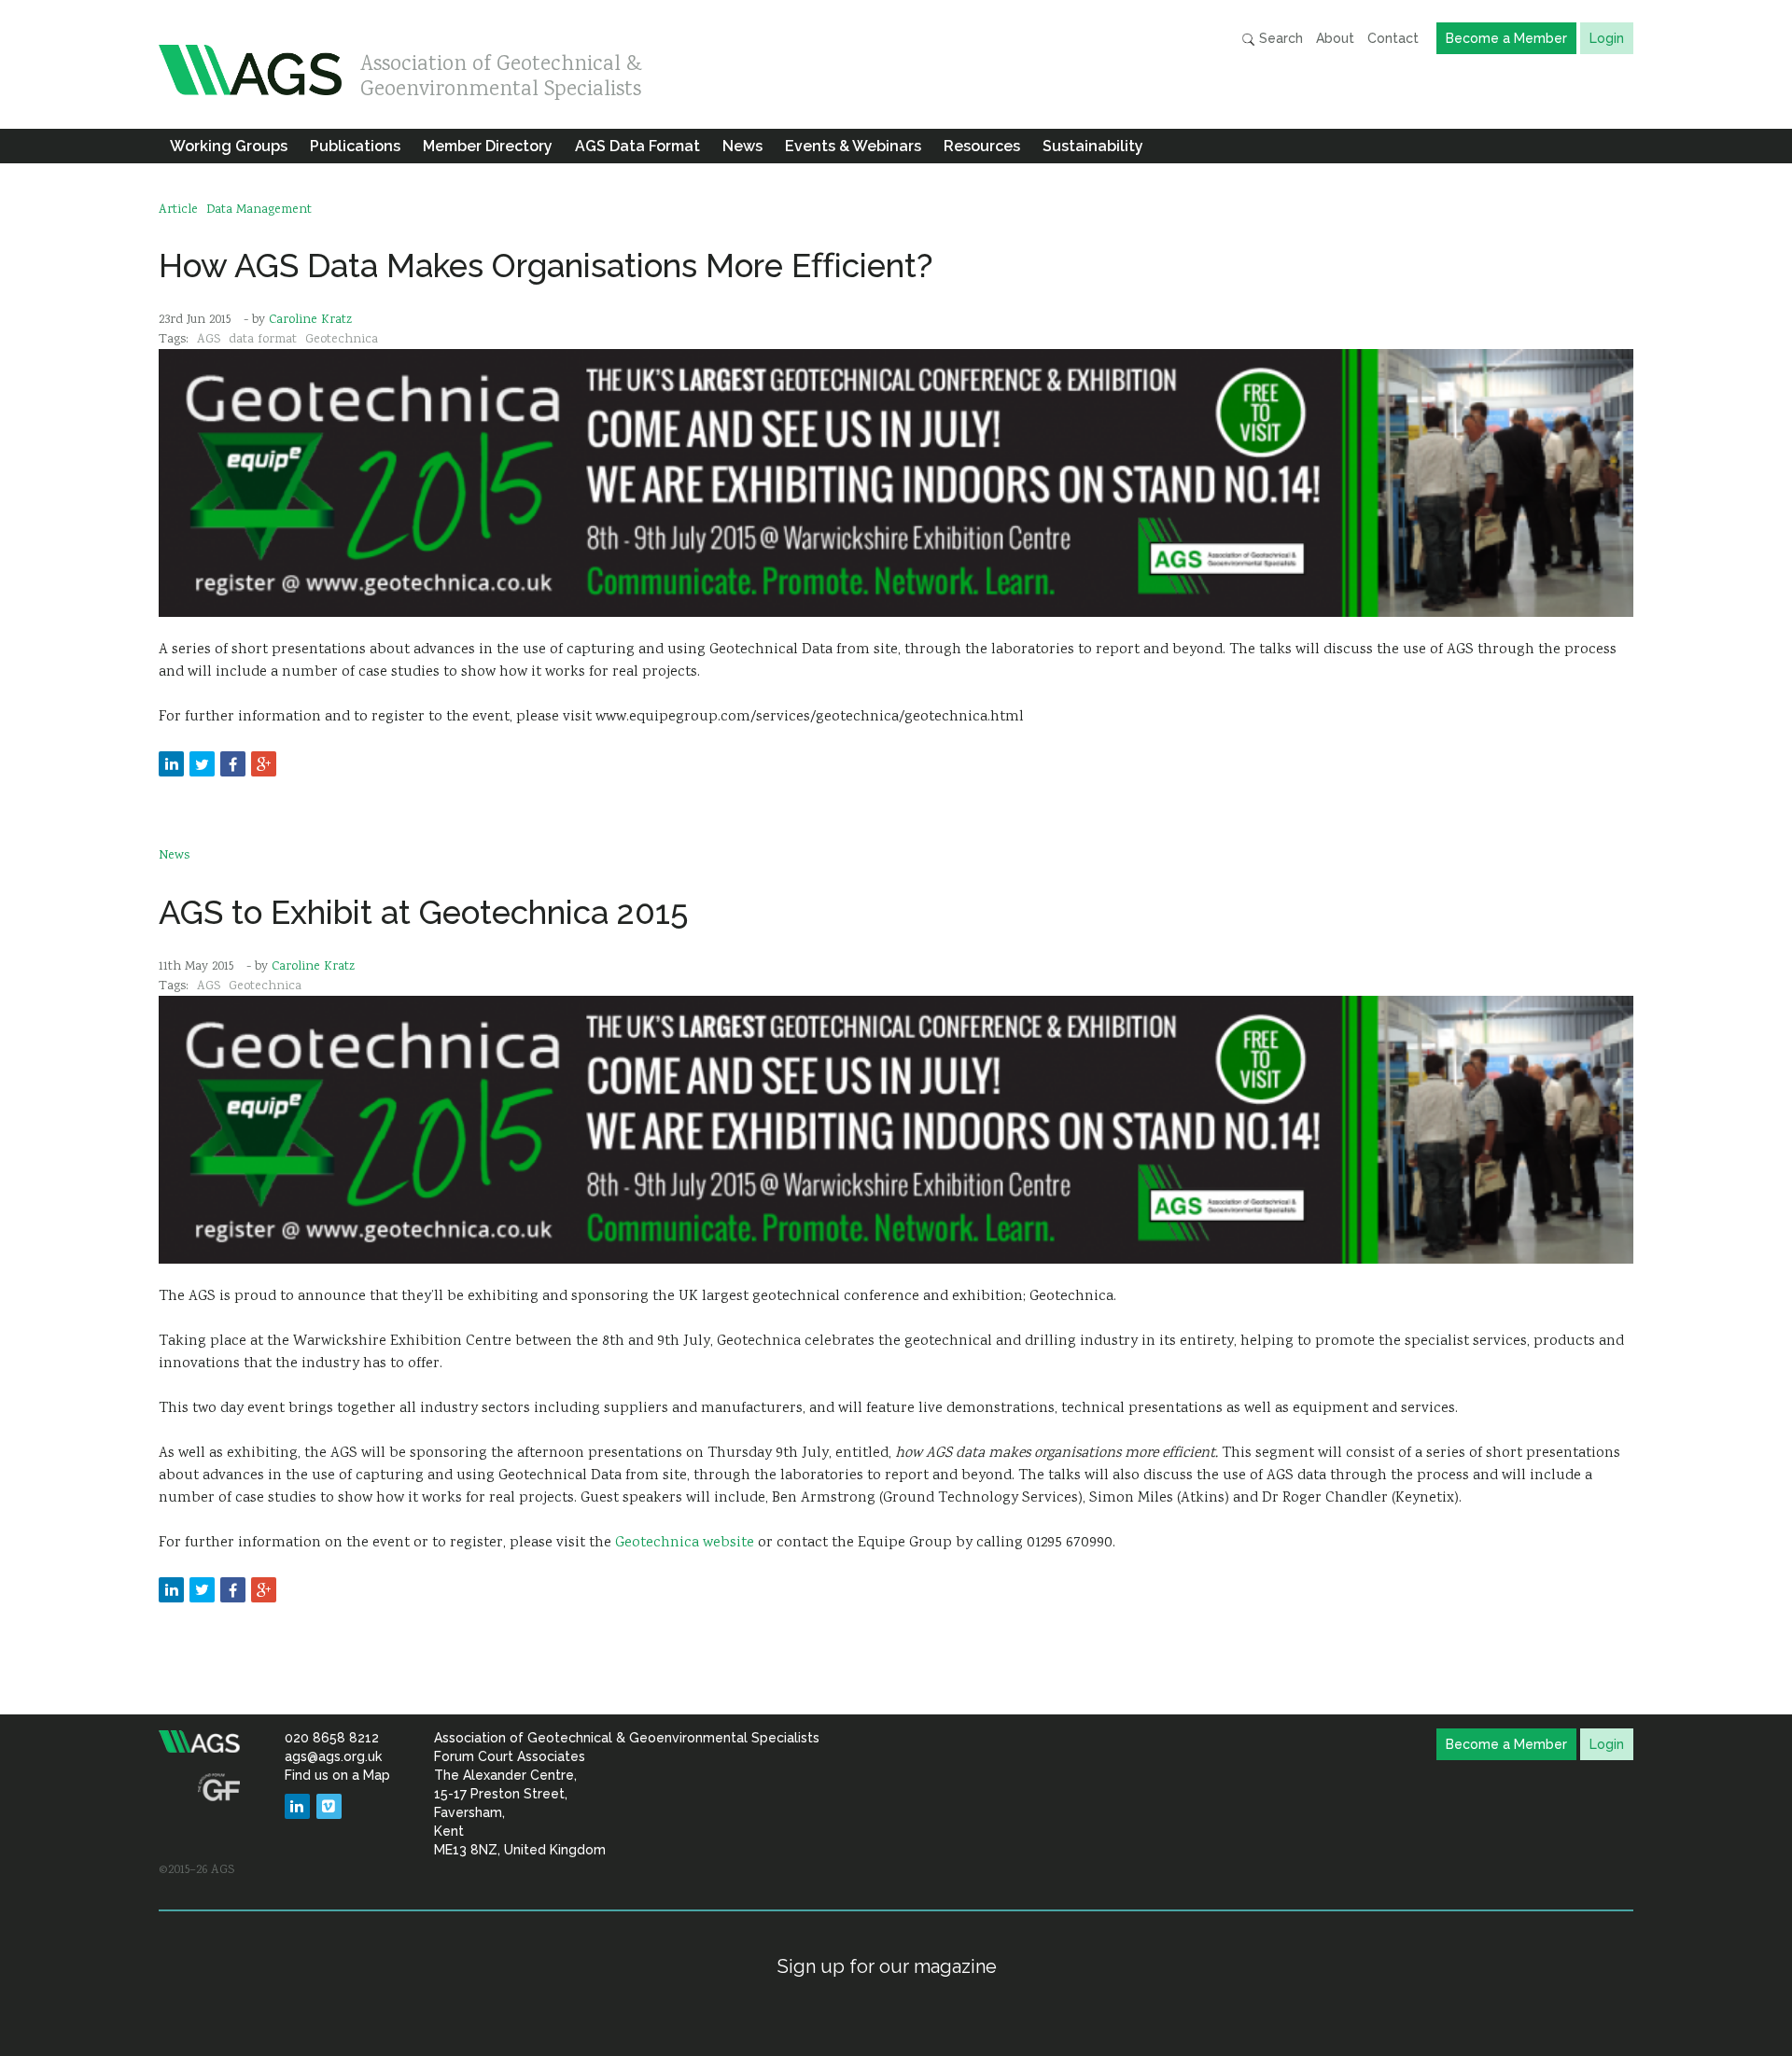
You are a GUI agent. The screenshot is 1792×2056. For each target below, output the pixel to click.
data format (263, 340)
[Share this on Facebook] (233, 764)
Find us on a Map (337, 1775)
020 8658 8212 (332, 1738)
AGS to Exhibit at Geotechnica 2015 (423, 912)
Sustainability (1093, 146)
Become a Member (1506, 38)
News (742, 146)
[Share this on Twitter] (202, 764)
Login (1607, 38)
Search (1279, 38)
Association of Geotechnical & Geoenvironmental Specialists (501, 72)
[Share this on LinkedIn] (171, 764)
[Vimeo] (329, 1806)
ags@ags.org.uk (333, 1756)
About (1335, 38)
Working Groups (229, 146)
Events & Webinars (853, 146)
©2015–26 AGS (196, 1870)
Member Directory (488, 146)
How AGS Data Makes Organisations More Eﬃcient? (546, 266)
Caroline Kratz (310, 320)
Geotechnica (342, 340)
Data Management (259, 210)
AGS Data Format (637, 146)
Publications (355, 146)
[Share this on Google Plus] (264, 764)
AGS (209, 340)
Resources (982, 146)
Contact (1393, 38)
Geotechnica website (686, 1543)
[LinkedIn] (297, 1806)
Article (178, 210)
